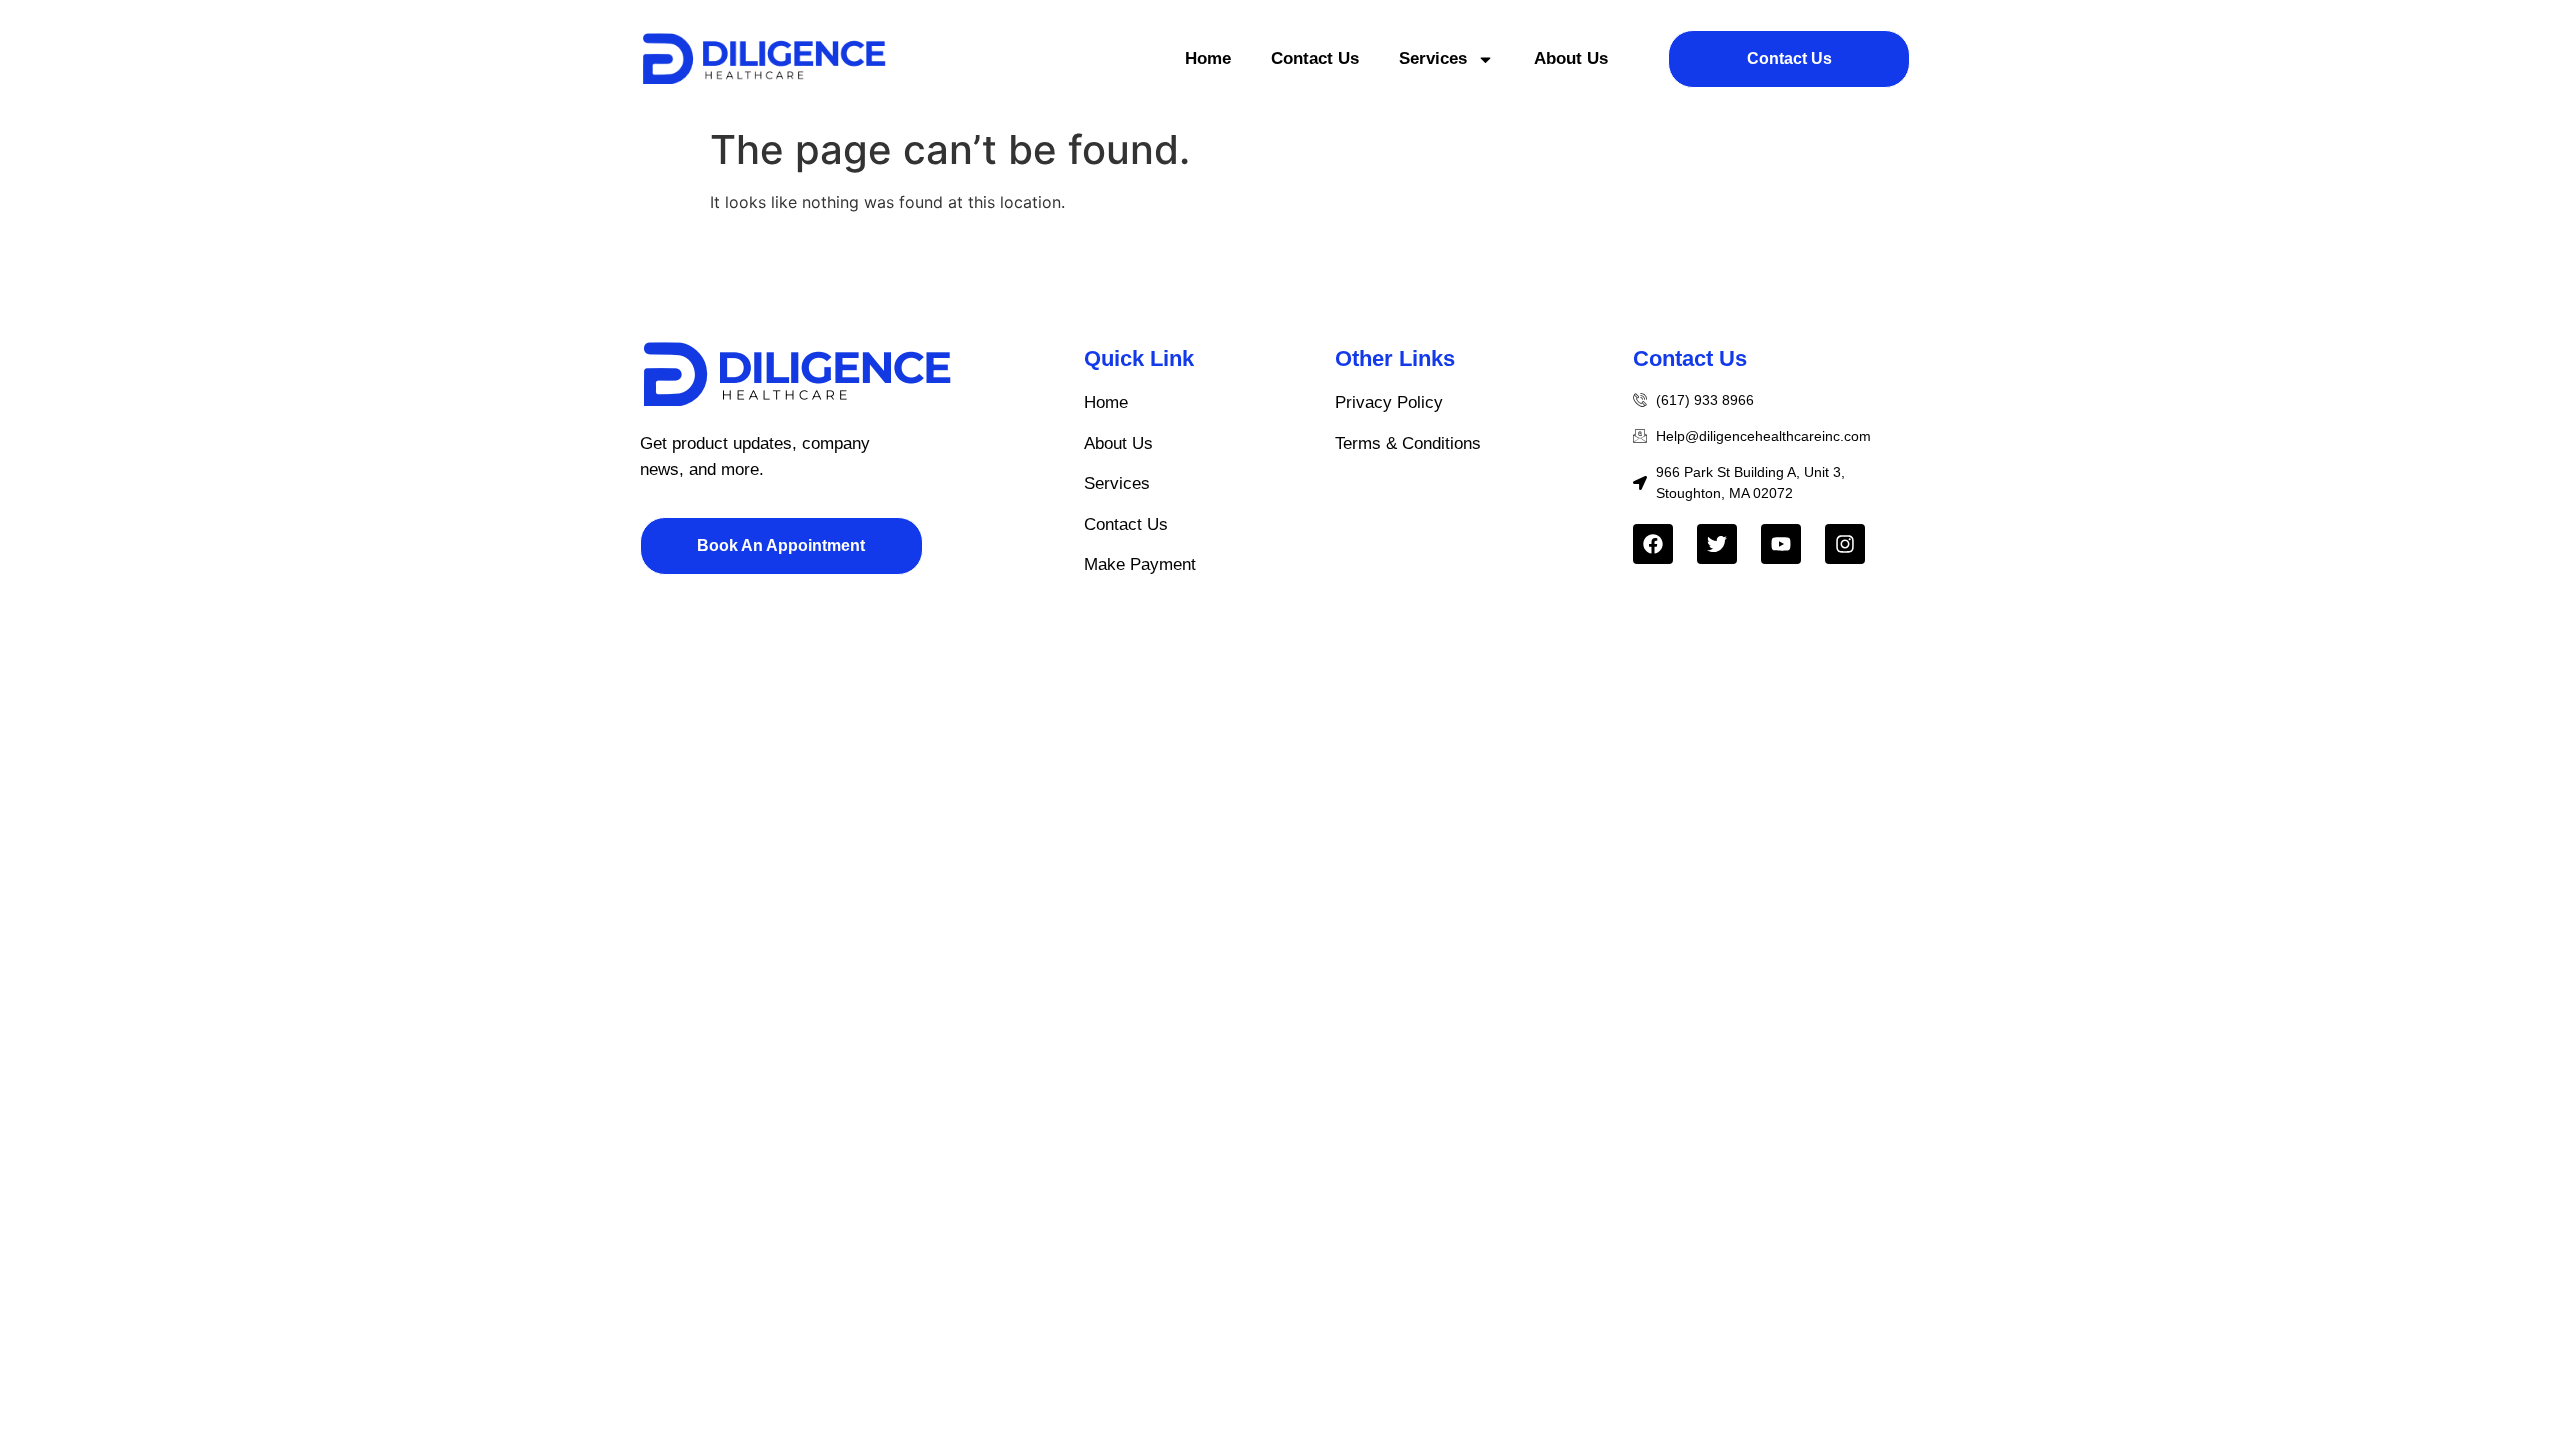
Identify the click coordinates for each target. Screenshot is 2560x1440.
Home (1208, 58)
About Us (1571, 58)
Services (1433, 58)
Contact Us (1315, 58)
